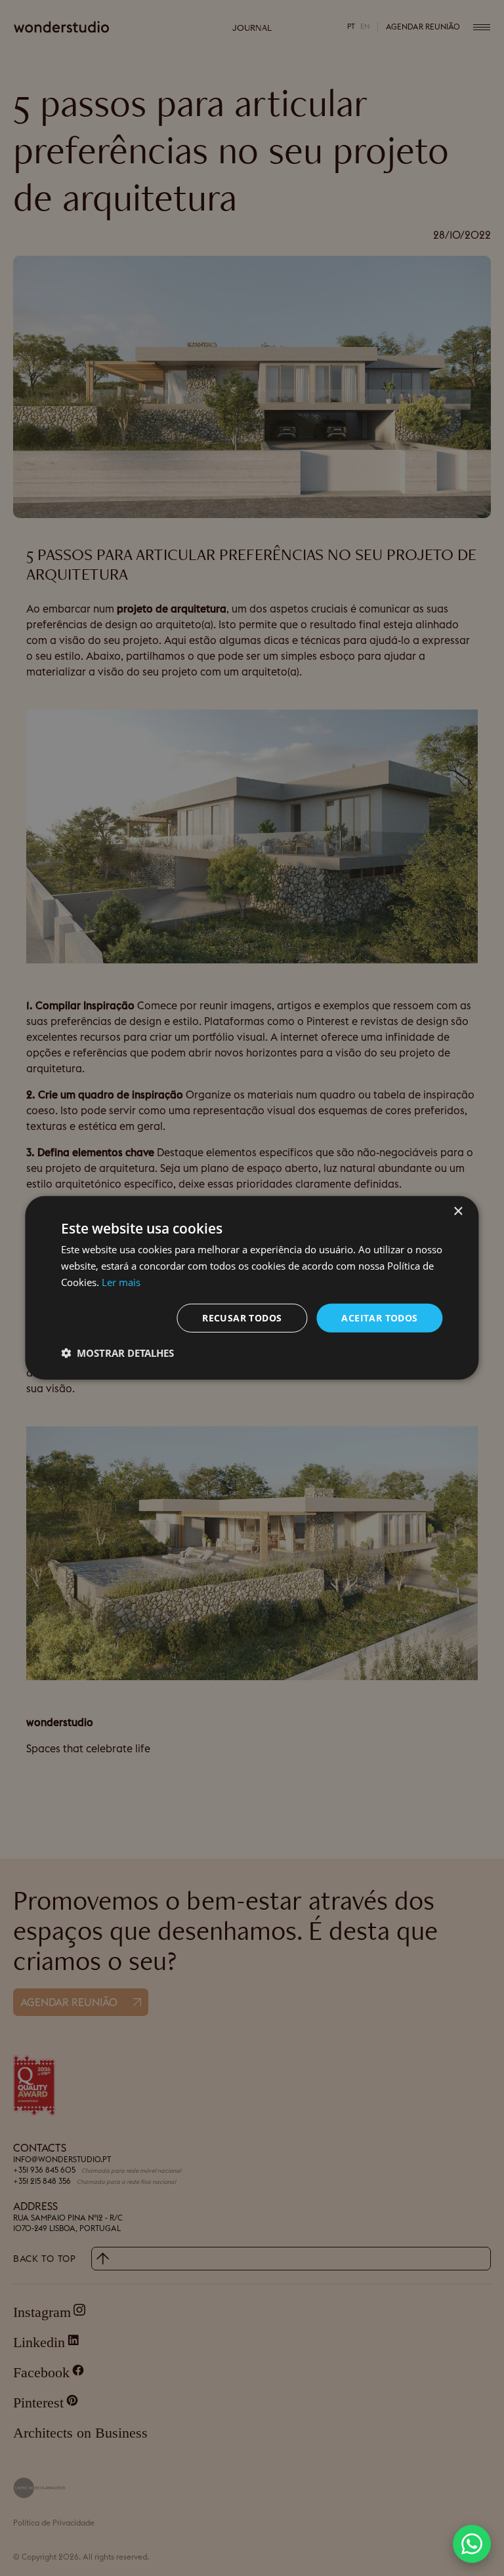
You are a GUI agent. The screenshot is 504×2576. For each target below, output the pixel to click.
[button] (472, 2544)
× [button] (458, 1212)
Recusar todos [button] (242, 1317)
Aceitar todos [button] (379, 1317)
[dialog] (252, 1288)
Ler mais (121, 1282)
